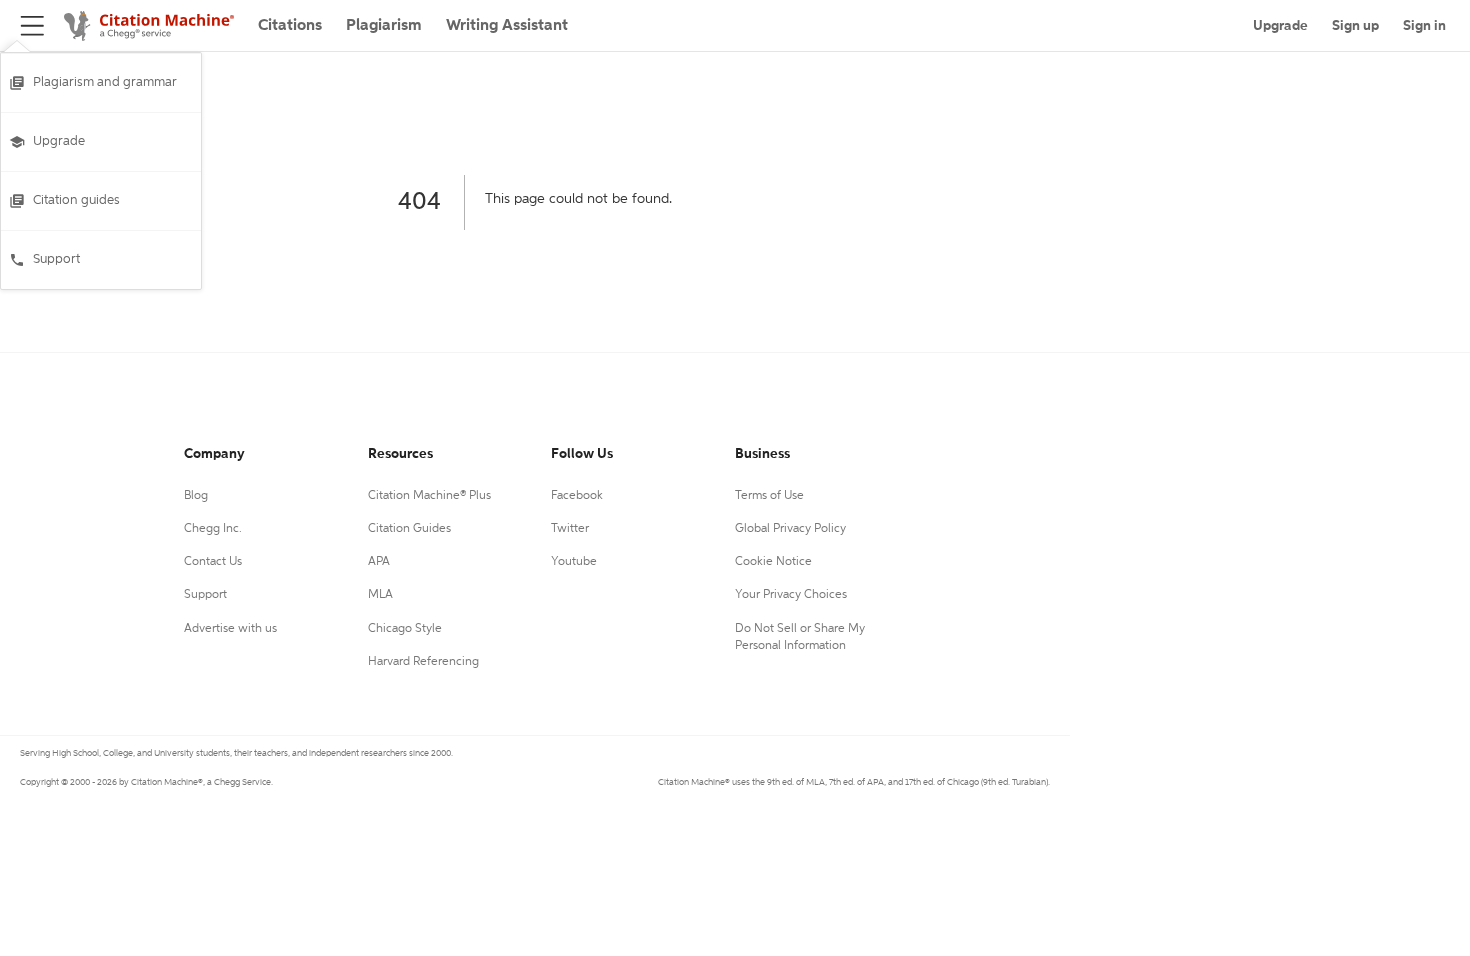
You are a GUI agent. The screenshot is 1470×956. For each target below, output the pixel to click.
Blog (196, 496)
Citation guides (76, 200)
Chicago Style (405, 629)
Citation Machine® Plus (429, 496)
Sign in (1424, 26)
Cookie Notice (773, 562)
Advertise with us (230, 629)
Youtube (574, 562)
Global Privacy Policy (790, 529)
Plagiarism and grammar (105, 82)
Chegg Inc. (213, 529)
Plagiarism (384, 26)
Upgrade (59, 141)
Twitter (570, 529)
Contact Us (213, 562)
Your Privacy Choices (791, 595)
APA (379, 562)
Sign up (1355, 26)
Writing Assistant (507, 26)
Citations (290, 26)
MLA (380, 595)
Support (56, 259)
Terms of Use (769, 496)
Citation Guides (409, 529)
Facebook (577, 496)
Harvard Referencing (423, 662)
